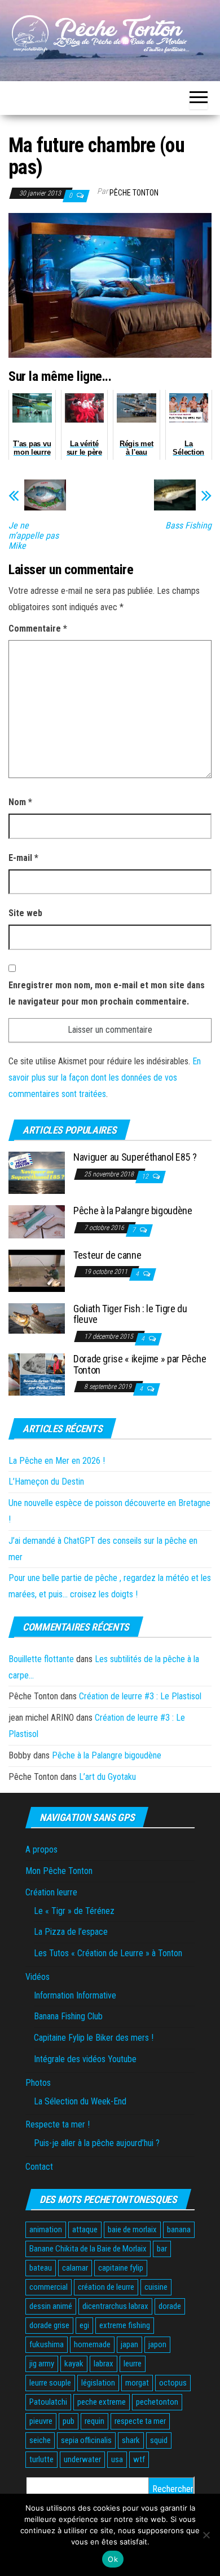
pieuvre (41, 2421)
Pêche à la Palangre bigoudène (133, 1211)
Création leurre (51, 1892)
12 (146, 1176)
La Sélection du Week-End (80, 2101)
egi (84, 2325)
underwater (82, 2459)
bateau (41, 2268)
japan (129, 2344)
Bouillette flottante (41, 1659)
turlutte (41, 2459)
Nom (20, 802)
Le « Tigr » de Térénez (74, 1911)
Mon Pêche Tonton (59, 1871)
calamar (75, 2268)
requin (94, 2421)
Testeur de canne (107, 1255)
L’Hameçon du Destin (46, 1482)
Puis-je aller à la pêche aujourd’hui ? (97, 2143)
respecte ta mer (140, 2421)
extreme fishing (125, 2325)
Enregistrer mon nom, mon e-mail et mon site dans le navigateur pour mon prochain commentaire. (107, 993)
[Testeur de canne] (37, 1270)
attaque (85, 2229)
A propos (41, 1849)
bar (162, 2249)
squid (159, 2440)
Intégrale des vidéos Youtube (85, 2059)
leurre (133, 2364)
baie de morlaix (132, 2229)
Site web (25, 913)
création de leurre (106, 2287)
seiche (40, 2440)
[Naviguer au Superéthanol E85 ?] (37, 1172)
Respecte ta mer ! (58, 2124)
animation (46, 2229)
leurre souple (50, 2383)
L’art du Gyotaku (107, 1777)
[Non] (206, 2535)
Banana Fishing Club (68, 2016)
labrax (104, 2364)
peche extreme (102, 2402)
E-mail (23, 858)
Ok (113, 2559)
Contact (39, 2167)
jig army (42, 2364)
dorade (170, 2306)
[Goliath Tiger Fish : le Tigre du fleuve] (37, 1318)
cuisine (156, 2287)
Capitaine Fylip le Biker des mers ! (94, 2038)
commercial (49, 2287)
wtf (139, 2459)
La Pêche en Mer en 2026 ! (57, 1461)
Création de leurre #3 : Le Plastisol (140, 1696)
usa (117, 2459)
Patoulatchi (48, 2402)
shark (131, 2440)
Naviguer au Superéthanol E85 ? (135, 1157)
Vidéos (38, 1977)
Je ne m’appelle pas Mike (34, 536)
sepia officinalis (86, 2440)
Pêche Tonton (134, 193)
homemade (92, 2344)
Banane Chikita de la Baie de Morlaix (88, 2249)
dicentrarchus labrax (115, 2306)
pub (69, 2421)
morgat (137, 2383)
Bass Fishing (188, 526)
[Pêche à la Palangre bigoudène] (37, 1221)
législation (98, 2383)
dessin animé (51, 2306)
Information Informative (75, 1995)
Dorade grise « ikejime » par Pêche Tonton (140, 1364)
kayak (74, 2364)
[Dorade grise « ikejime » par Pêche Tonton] (37, 1374)
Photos (38, 2083)
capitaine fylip (121, 2268)
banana (179, 2229)
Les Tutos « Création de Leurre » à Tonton (108, 1953)
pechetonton (157, 2402)
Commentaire (38, 629)
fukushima (47, 2344)
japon (157, 2344)
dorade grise (49, 2325)
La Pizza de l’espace (71, 1932)
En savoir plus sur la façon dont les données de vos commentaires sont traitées (105, 1078)
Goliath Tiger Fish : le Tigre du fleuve (130, 1314)
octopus (173, 2383)
